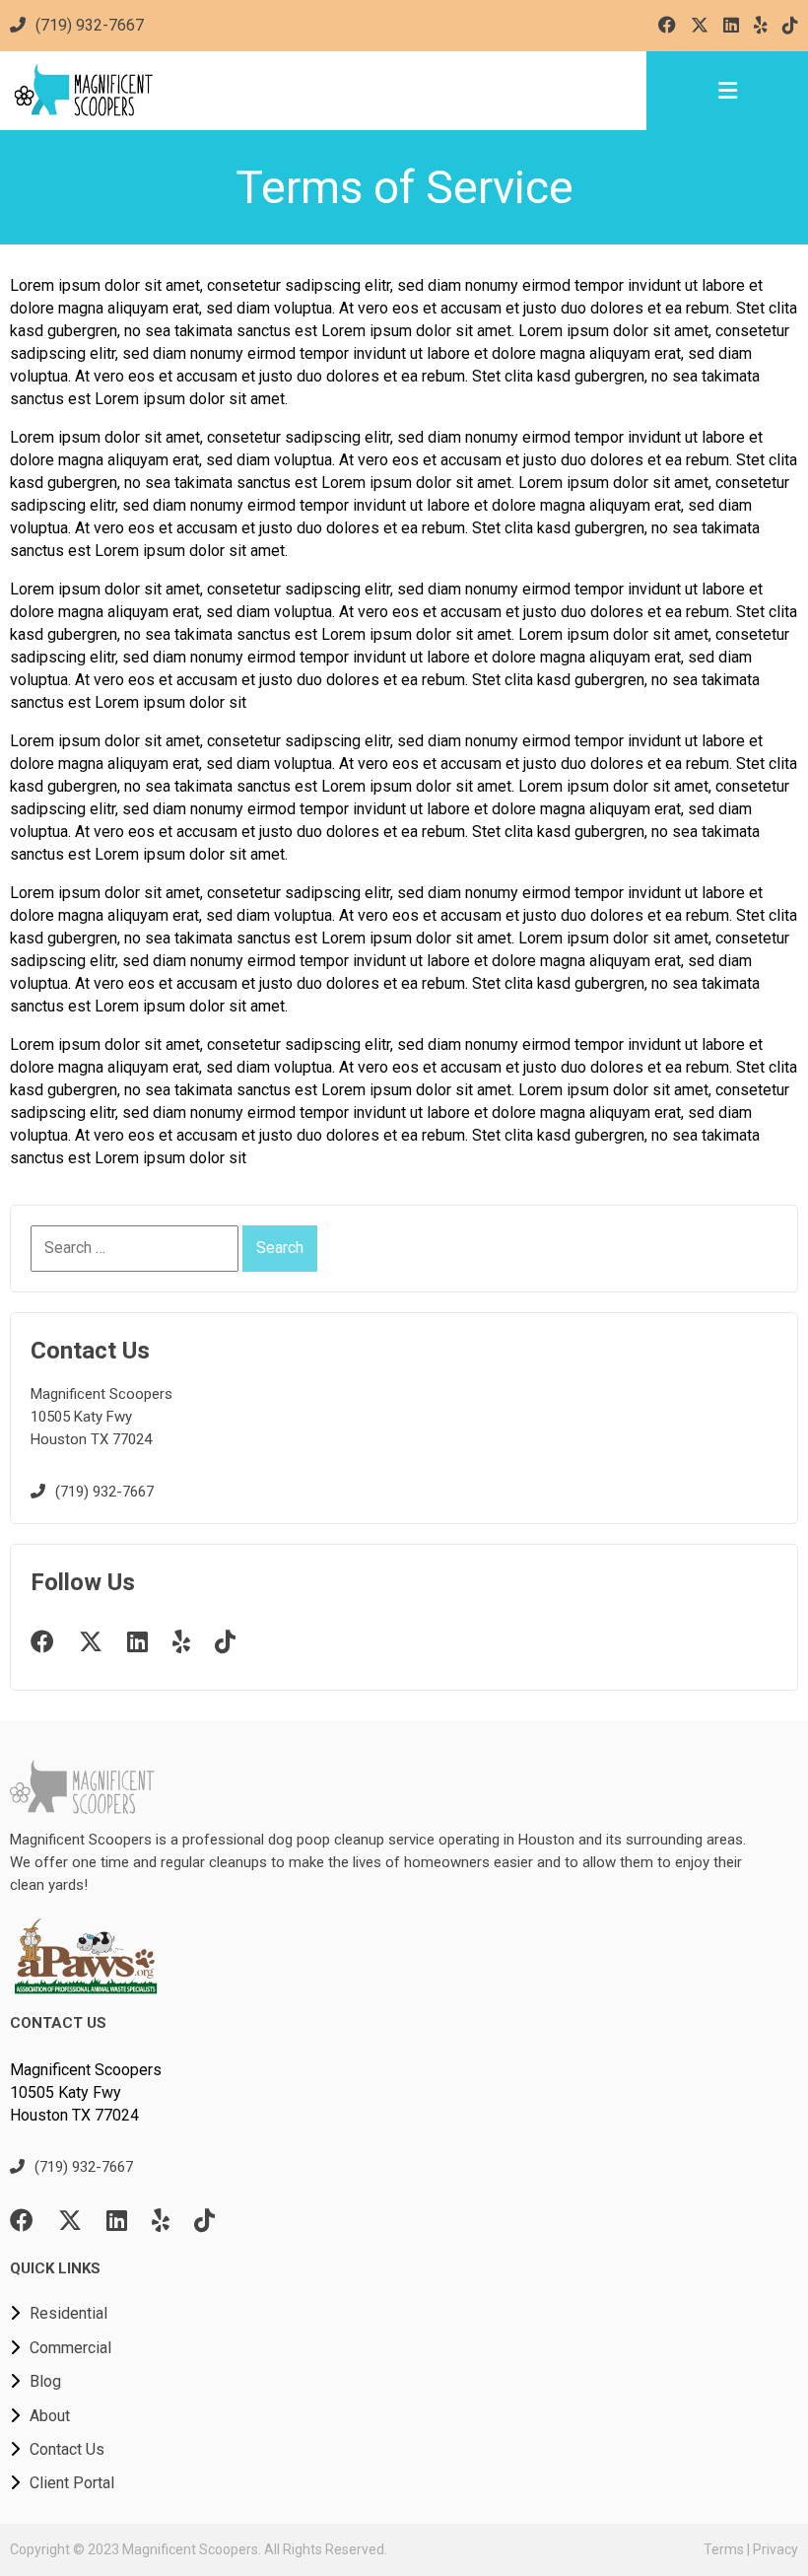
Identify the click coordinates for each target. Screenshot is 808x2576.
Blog (45, 2381)
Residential (68, 2313)
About (50, 2416)
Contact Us (67, 2449)
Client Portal (72, 2483)
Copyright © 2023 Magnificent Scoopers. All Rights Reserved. (199, 2549)
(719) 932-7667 (90, 25)
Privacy (775, 2549)
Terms (724, 2549)
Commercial (70, 2348)
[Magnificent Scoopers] (323, 91)
